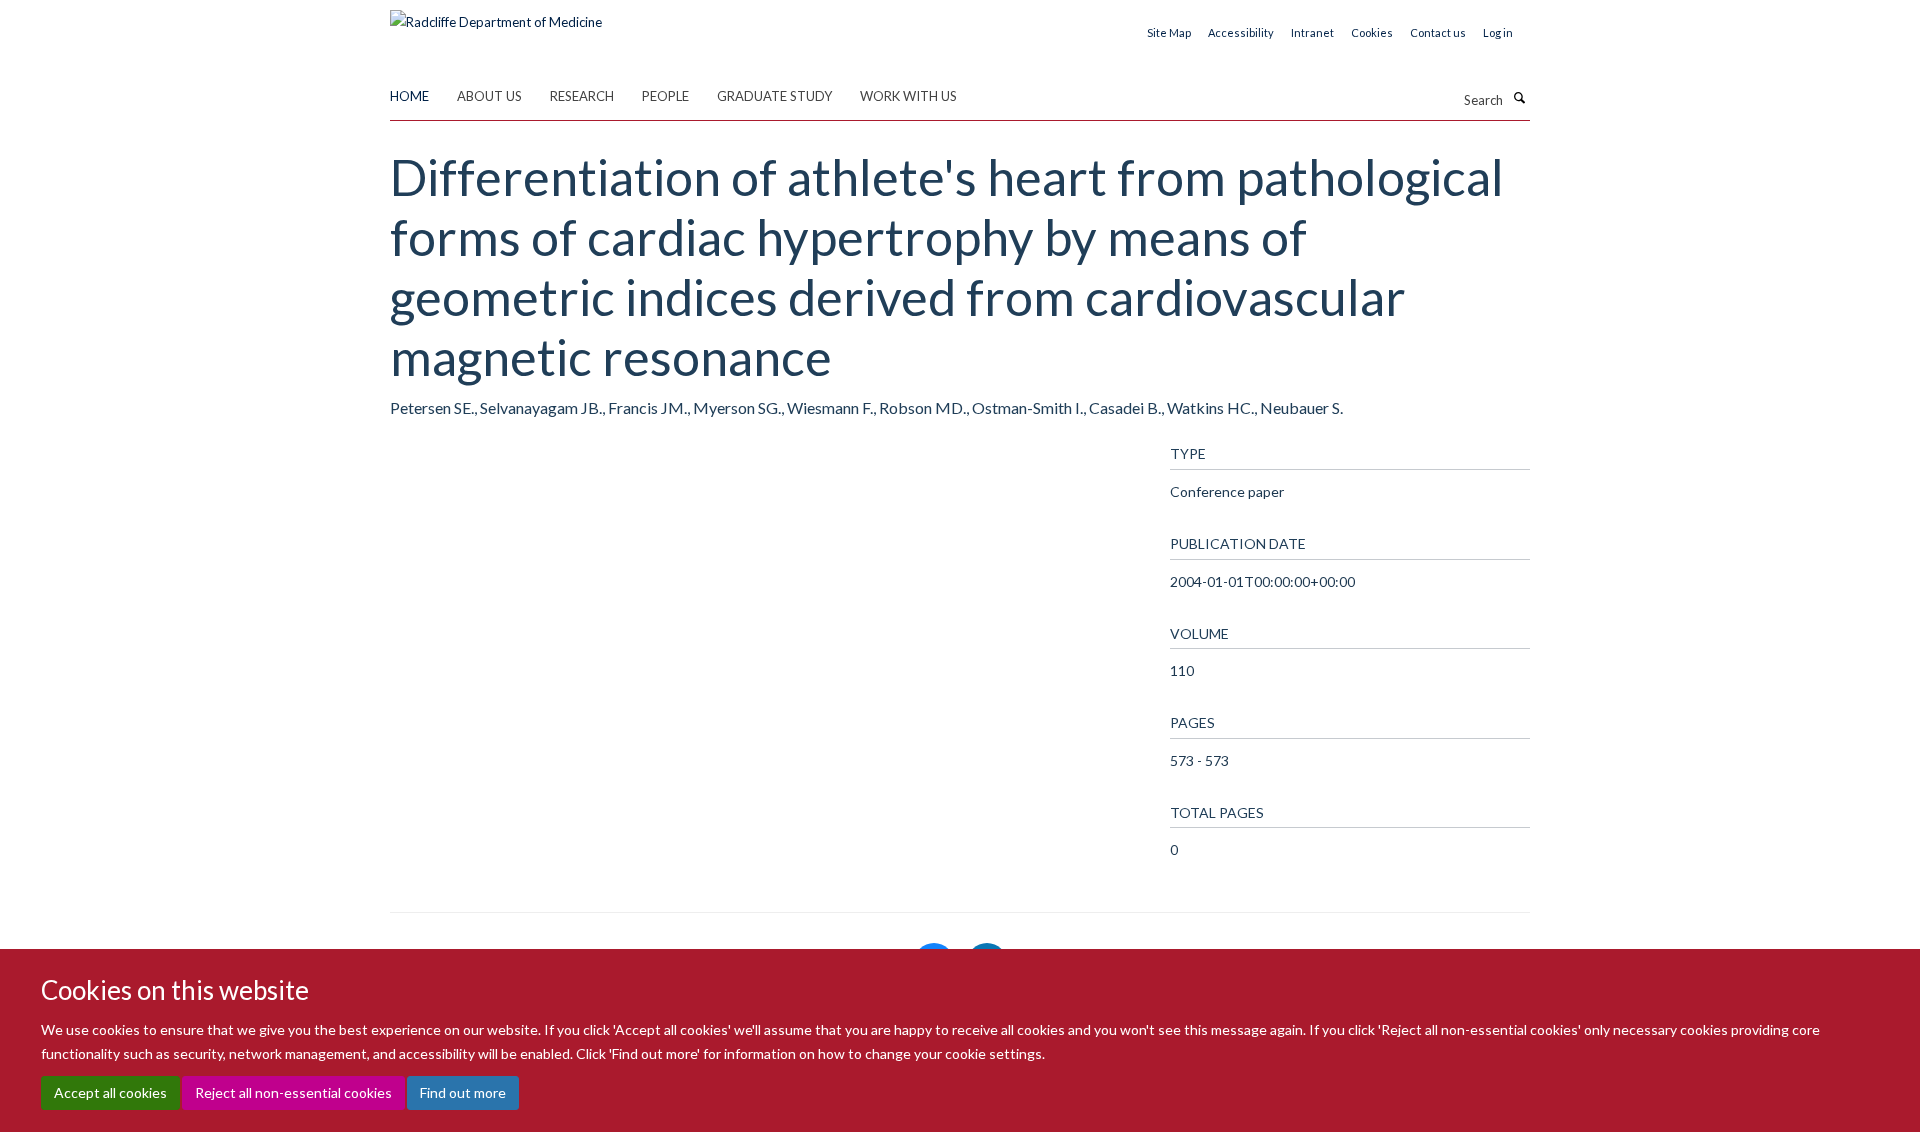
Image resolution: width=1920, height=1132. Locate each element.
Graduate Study (774, 96)
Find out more (463, 1092)
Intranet (1312, 32)
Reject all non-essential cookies (293, 1092)
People (665, 96)
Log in (1498, 32)
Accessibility (1241, 32)
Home (409, 96)
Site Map (1169, 32)
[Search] (1519, 98)
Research (582, 96)
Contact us (1438, 32)
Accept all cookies (110, 1092)
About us (489, 96)
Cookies (1372, 32)
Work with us (908, 96)
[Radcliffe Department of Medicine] (496, 15)
